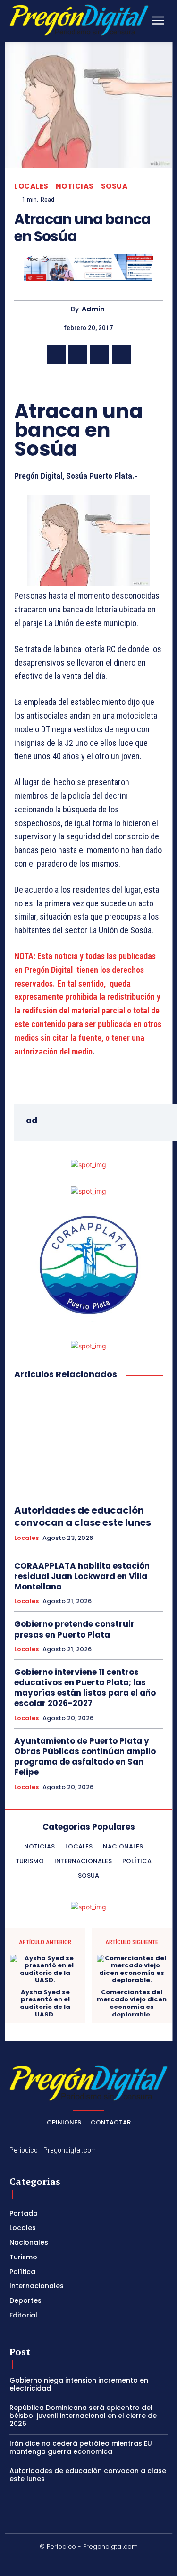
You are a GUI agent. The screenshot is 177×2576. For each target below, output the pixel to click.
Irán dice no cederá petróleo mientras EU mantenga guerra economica (81, 2447)
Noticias (75, 186)
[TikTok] (77, 2562)
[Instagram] (55, 2562)
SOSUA (114, 186)
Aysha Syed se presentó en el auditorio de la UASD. (45, 2003)
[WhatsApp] (121, 354)
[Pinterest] (100, 354)
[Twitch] (100, 2562)
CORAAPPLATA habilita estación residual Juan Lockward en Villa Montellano (82, 1576)
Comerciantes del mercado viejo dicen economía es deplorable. (132, 2003)
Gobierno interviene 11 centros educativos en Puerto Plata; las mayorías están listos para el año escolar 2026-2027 (85, 1688)
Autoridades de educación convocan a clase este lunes (83, 1516)
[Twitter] (78, 354)
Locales (31, 186)
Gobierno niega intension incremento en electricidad (79, 2384)
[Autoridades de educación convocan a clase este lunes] (88, 1443)
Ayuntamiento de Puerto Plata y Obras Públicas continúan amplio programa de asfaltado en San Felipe (85, 1756)
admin (93, 309)
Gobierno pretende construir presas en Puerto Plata (74, 1629)
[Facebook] (56, 354)
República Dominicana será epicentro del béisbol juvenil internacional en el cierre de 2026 (83, 2416)
